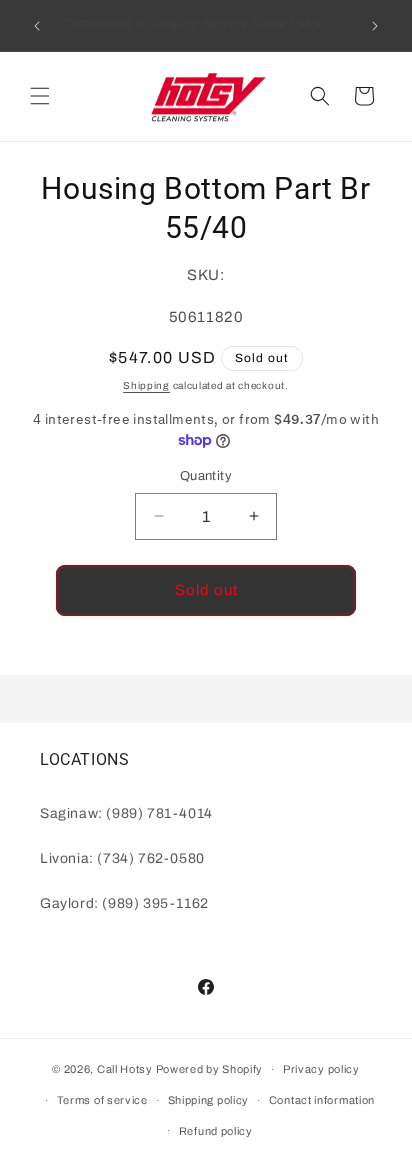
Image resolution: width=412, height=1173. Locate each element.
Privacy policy (321, 1069)
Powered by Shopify (210, 1069)
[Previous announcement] (37, 26)
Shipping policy (209, 1100)
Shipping (146, 385)
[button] (40, 96)
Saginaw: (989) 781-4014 (126, 813)
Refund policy (216, 1131)
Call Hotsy (125, 1069)
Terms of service (102, 1100)
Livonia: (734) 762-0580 (122, 858)
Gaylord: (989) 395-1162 (124, 903)
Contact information (322, 1100)
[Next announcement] (375, 26)
